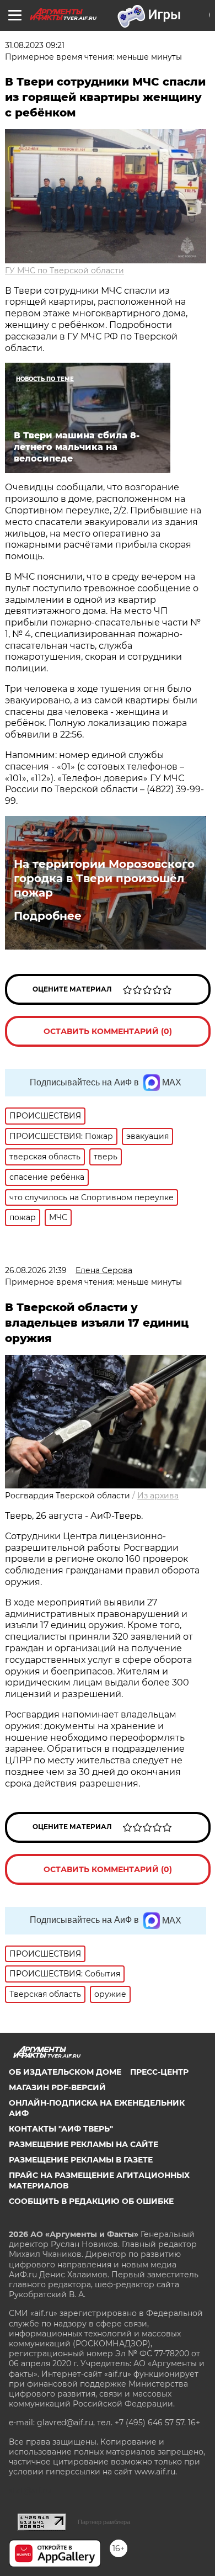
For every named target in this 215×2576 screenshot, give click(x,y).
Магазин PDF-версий (57, 2087)
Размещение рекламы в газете (81, 2160)
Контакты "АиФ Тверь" (61, 2129)
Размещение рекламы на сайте (84, 2144)
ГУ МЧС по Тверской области (64, 271)
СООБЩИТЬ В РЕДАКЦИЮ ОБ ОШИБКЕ (91, 2201)
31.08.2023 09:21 (35, 45)
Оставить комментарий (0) (108, 1031)
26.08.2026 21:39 (36, 1270)
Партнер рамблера (104, 2522)
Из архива (158, 1496)
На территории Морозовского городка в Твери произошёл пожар (104, 878)
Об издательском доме (65, 2072)
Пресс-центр (159, 2072)
